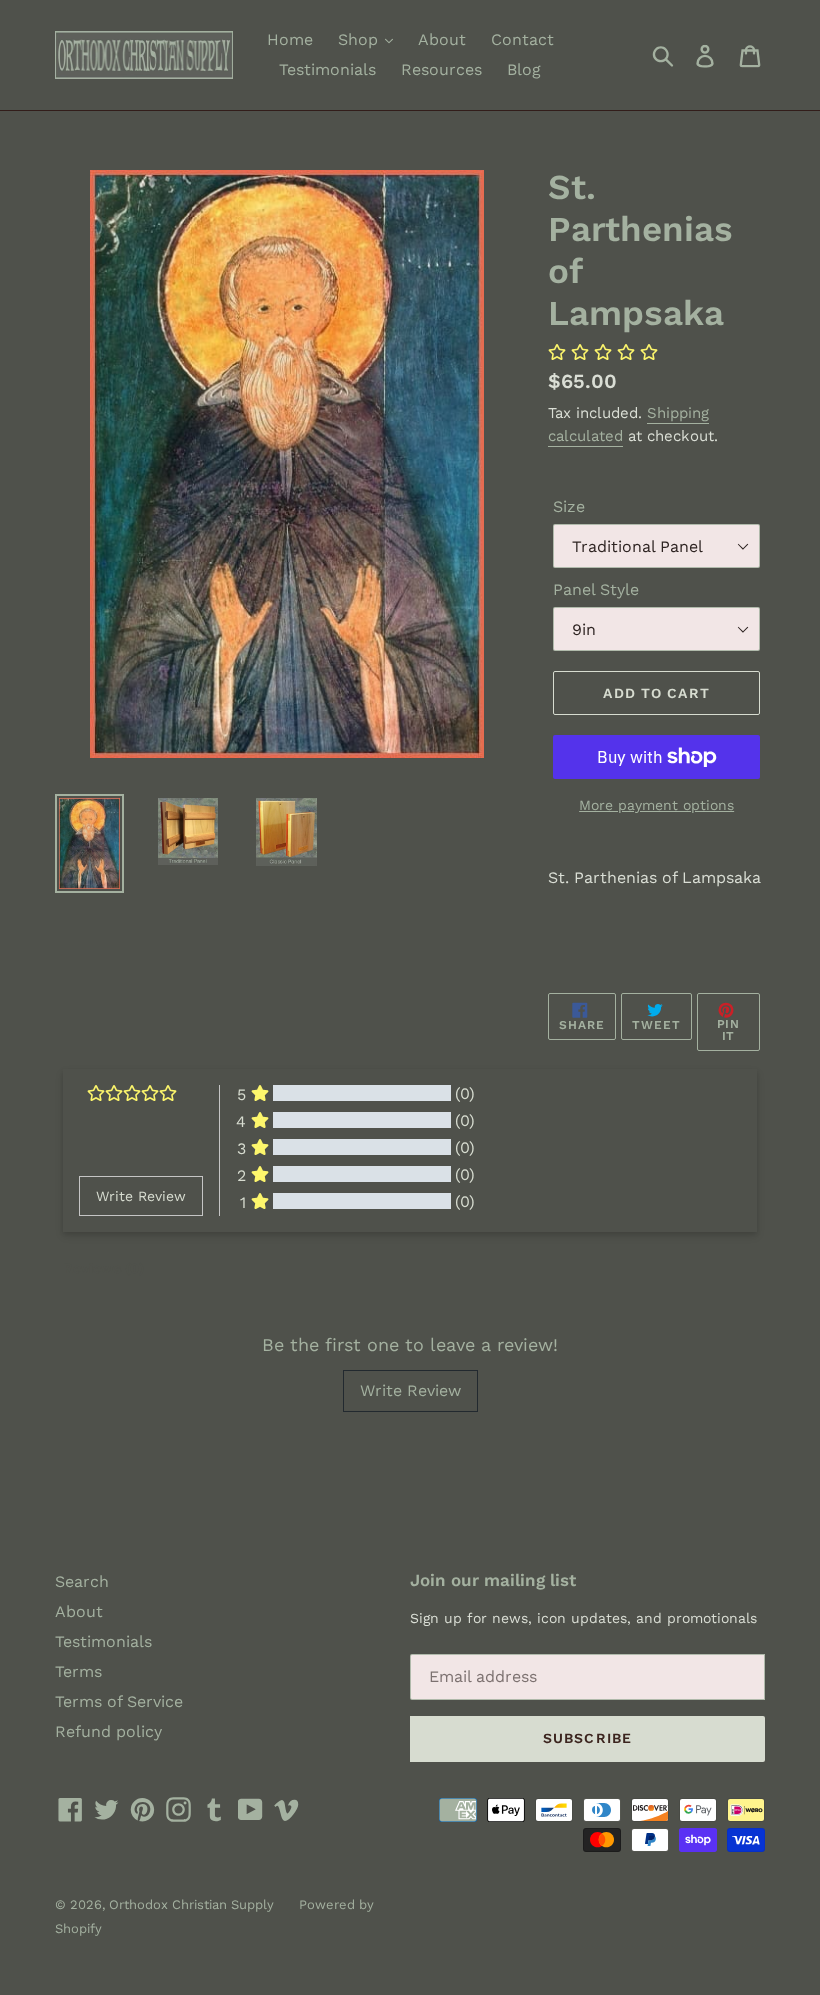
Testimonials (327, 69)
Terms (78, 1671)
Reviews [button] (103, 1268)
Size (569, 506)
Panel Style (596, 589)
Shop (360, 39)
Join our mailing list (493, 1580)
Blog (524, 69)
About (442, 39)
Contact (522, 39)
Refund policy (108, 1731)
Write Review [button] (141, 1196)
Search (82, 1581)
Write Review (410, 1390)
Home (290, 39)
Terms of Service (119, 1701)
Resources (441, 69)
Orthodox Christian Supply (191, 1904)
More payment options (656, 805)
